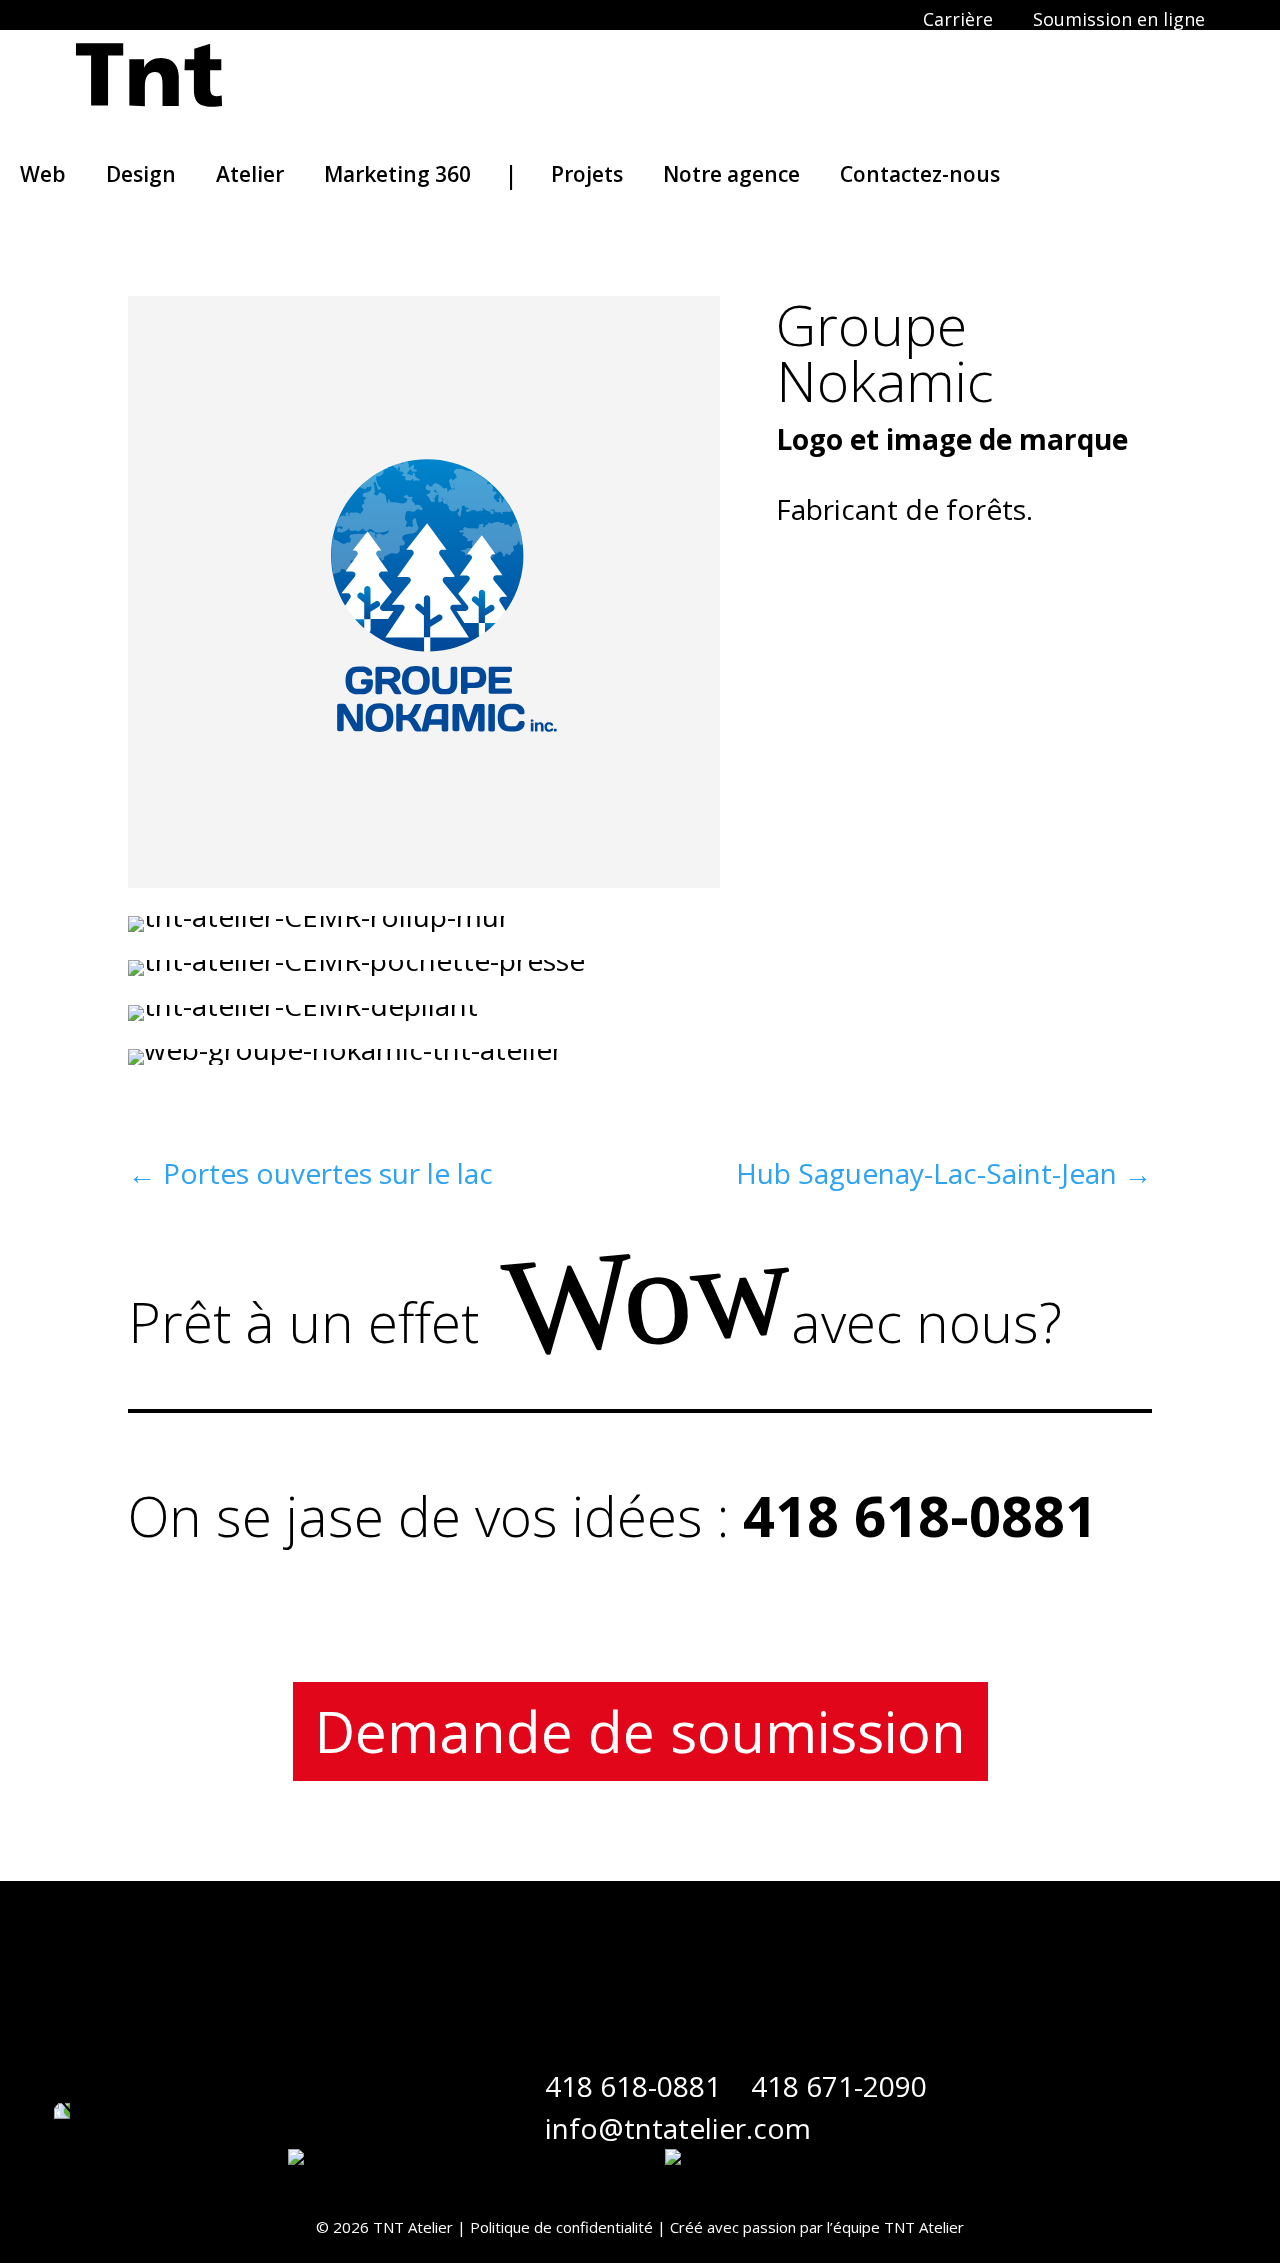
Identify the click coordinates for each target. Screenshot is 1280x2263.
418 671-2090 (839, 2086)
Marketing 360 (397, 174)
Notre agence (731, 174)
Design (141, 174)
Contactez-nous (920, 174)
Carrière (958, 19)
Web (43, 174)
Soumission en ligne (1119, 19)
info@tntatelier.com (678, 2128)
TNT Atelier (924, 2227)
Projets (587, 174)
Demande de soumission (640, 1731)
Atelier (250, 174)
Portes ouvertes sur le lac (310, 1173)
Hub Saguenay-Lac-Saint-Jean (944, 1173)
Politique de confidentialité (561, 2227)
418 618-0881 (633, 2086)
